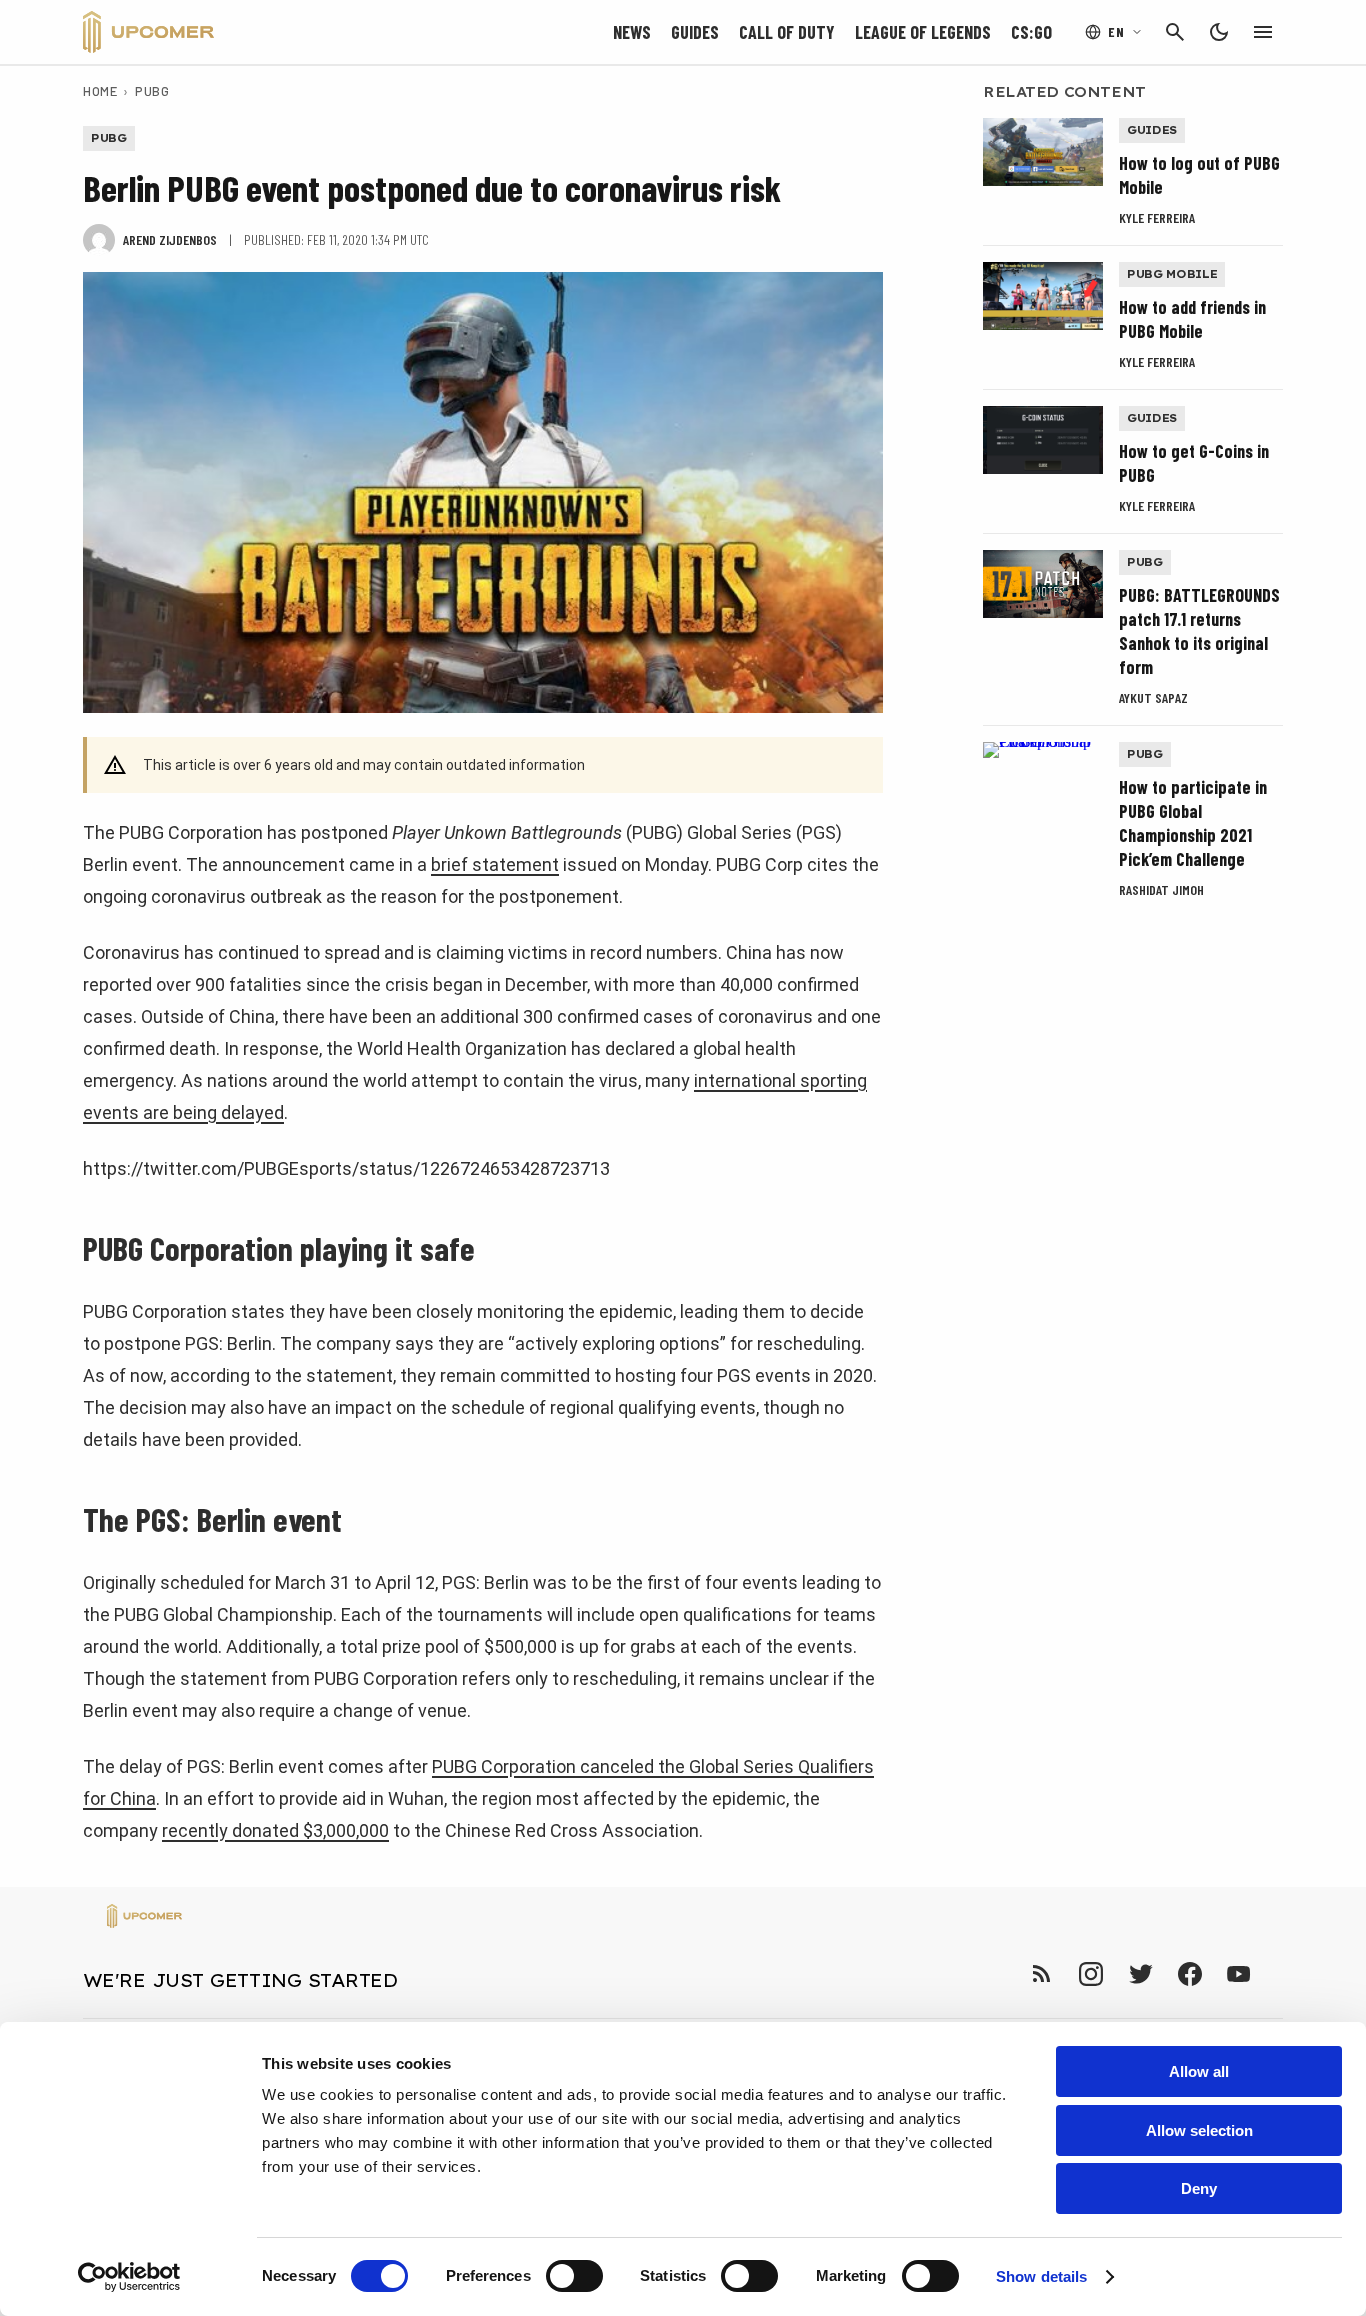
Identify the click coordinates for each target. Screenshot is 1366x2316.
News (632, 32)
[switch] (574, 2276)
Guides (695, 32)
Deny (1199, 2188)
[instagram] (1090, 1973)
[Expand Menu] (1263, 32)
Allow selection (1199, 2130)
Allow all (1199, 2071)
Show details (1041, 2276)
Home (100, 91)
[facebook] (1189, 1973)
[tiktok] (1275, 1973)
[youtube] (1239, 1973)
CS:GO (1031, 32)
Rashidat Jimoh (1161, 889)
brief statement (495, 864)
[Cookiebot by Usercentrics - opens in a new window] (129, 2277)
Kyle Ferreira (1157, 217)
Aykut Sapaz (1153, 697)
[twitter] (1140, 1973)
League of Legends (923, 32)
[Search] (1175, 32)
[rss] (1042, 1973)
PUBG (152, 91)
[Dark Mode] (1219, 32)
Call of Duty (787, 32)
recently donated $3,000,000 (275, 1830)
